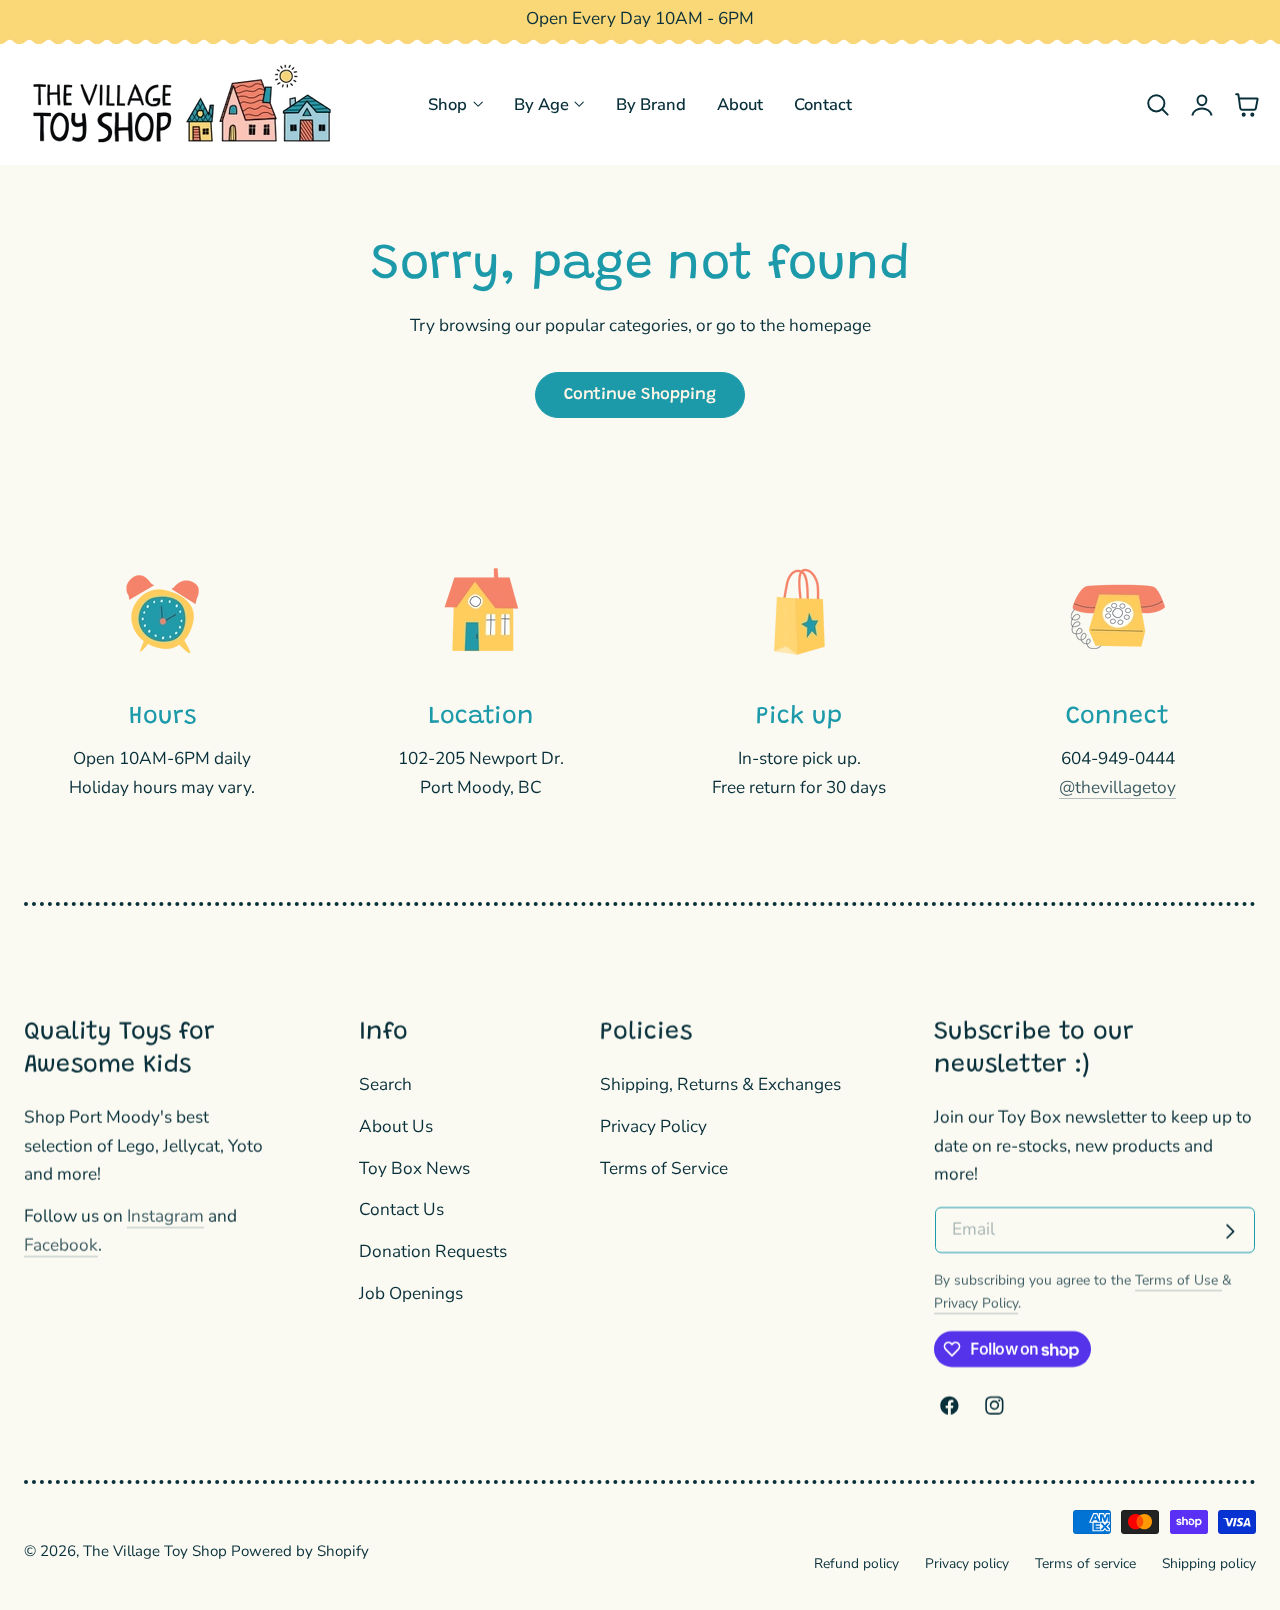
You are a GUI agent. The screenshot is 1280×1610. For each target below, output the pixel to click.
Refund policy (856, 1563)
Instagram (165, 1216)
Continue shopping (640, 395)
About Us (396, 1126)
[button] (1157, 104)
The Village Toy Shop (155, 1551)
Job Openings (411, 1293)
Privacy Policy (653, 1126)
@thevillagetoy (1117, 787)
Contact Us (401, 1210)
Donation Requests (433, 1252)
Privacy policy (967, 1563)
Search (385, 1084)
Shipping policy (1209, 1563)
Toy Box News (414, 1168)
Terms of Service (664, 1168)
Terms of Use (1178, 1280)
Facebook (61, 1245)
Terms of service (1085, 1563)
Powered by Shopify (300, 1551)
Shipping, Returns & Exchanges (720, 1084)
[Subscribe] (1230, 1232)
